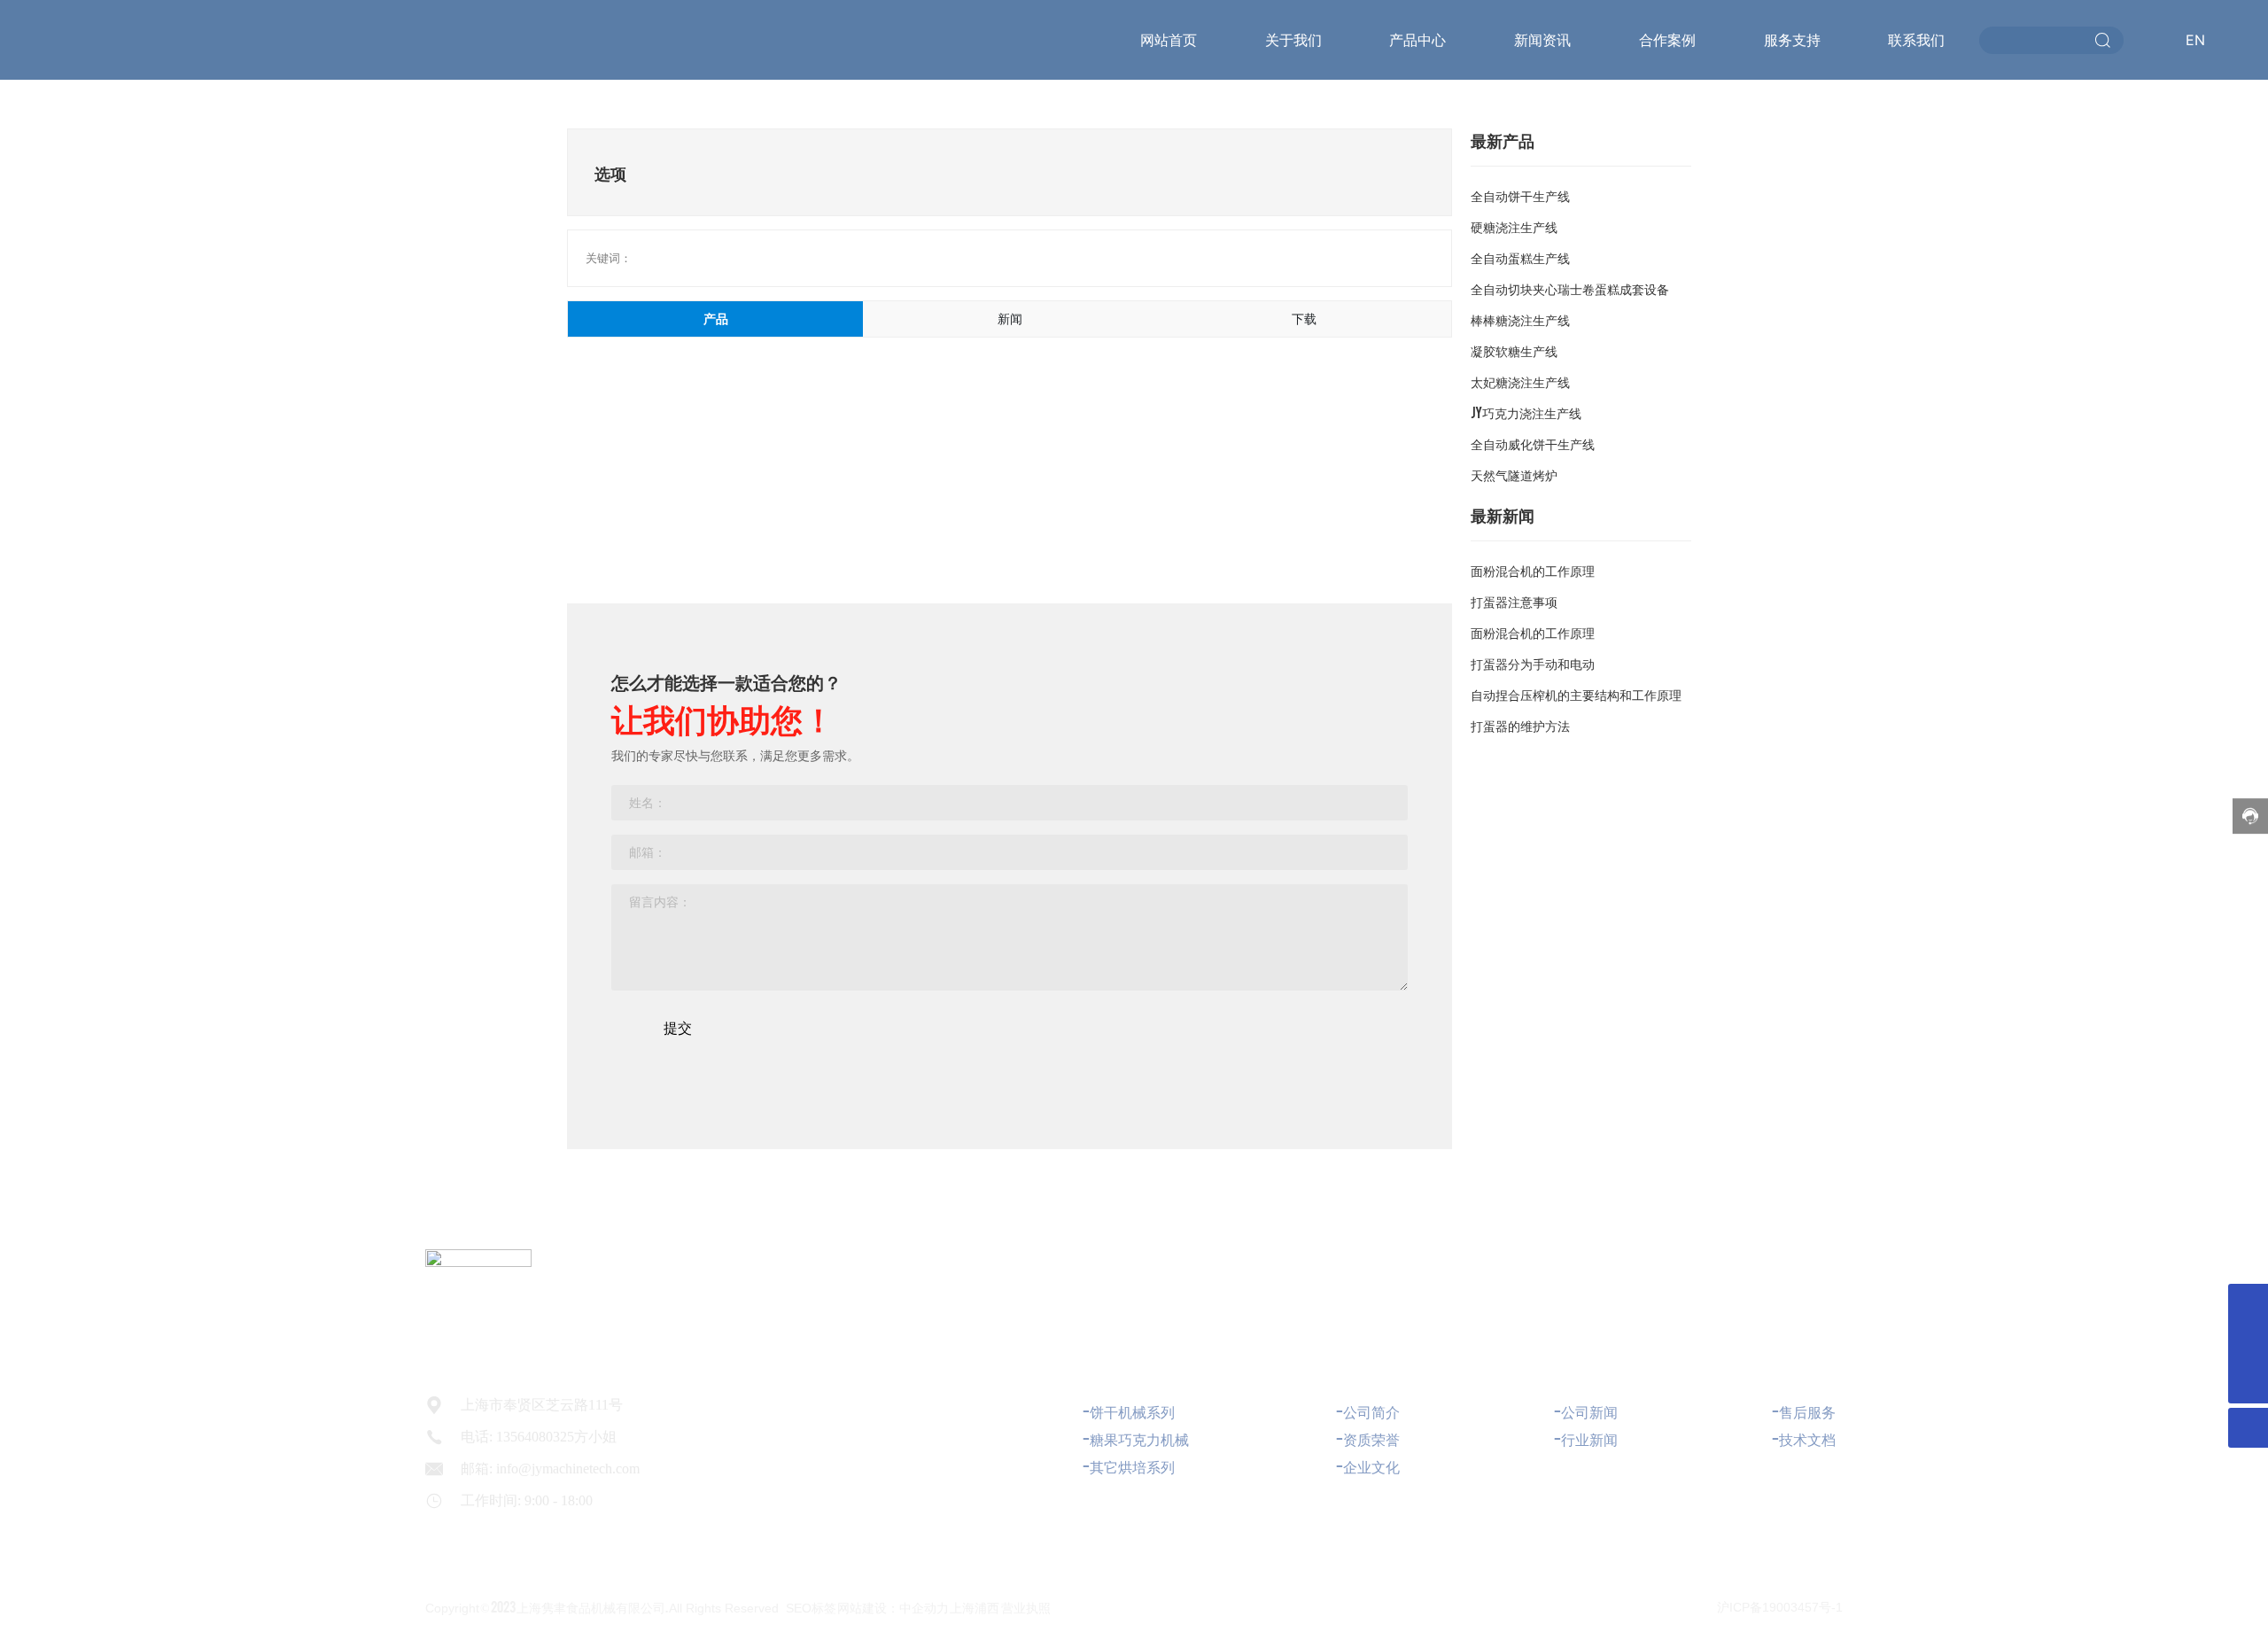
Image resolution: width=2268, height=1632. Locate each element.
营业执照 (1026, 1606)
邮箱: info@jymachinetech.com (550, 1469)
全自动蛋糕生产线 (1520, 257)
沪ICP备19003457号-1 (1780, 1607)
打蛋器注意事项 (1514, 601)
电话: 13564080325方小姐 (539, 1437)
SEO (799, 1608)
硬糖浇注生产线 (1514, 226)
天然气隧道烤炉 (1514, 474)
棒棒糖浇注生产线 (1520, 319)
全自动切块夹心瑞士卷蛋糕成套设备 (1570, 288)
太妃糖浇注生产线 (1520, 381)
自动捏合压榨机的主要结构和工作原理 (1576, 694)
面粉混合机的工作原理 (1533, 570)
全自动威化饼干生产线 (1533, 443)
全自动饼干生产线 (1520, 195)
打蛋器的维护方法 (1520, 725)
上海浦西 (975, 1606)
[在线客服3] (2248, 1304)
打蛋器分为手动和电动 (1533, 663)
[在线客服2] (2248, 1344)
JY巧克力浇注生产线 (1526, 412)
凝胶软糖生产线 (1514, 350)
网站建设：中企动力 (893, 1606)
